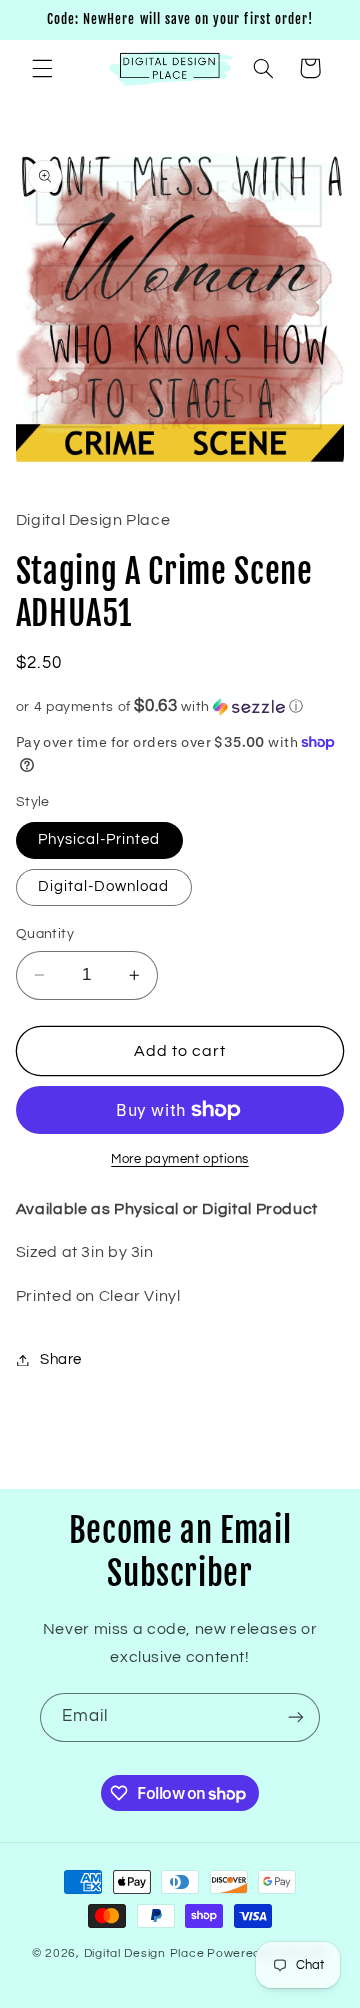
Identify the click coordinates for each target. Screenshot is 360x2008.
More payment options (180, 1159)
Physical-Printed (99, 839)
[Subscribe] (296, 1717)
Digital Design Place (144, 1953)
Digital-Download (104, 886)
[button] (42, 68)
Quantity (45, 934)
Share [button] (61, 1359)
